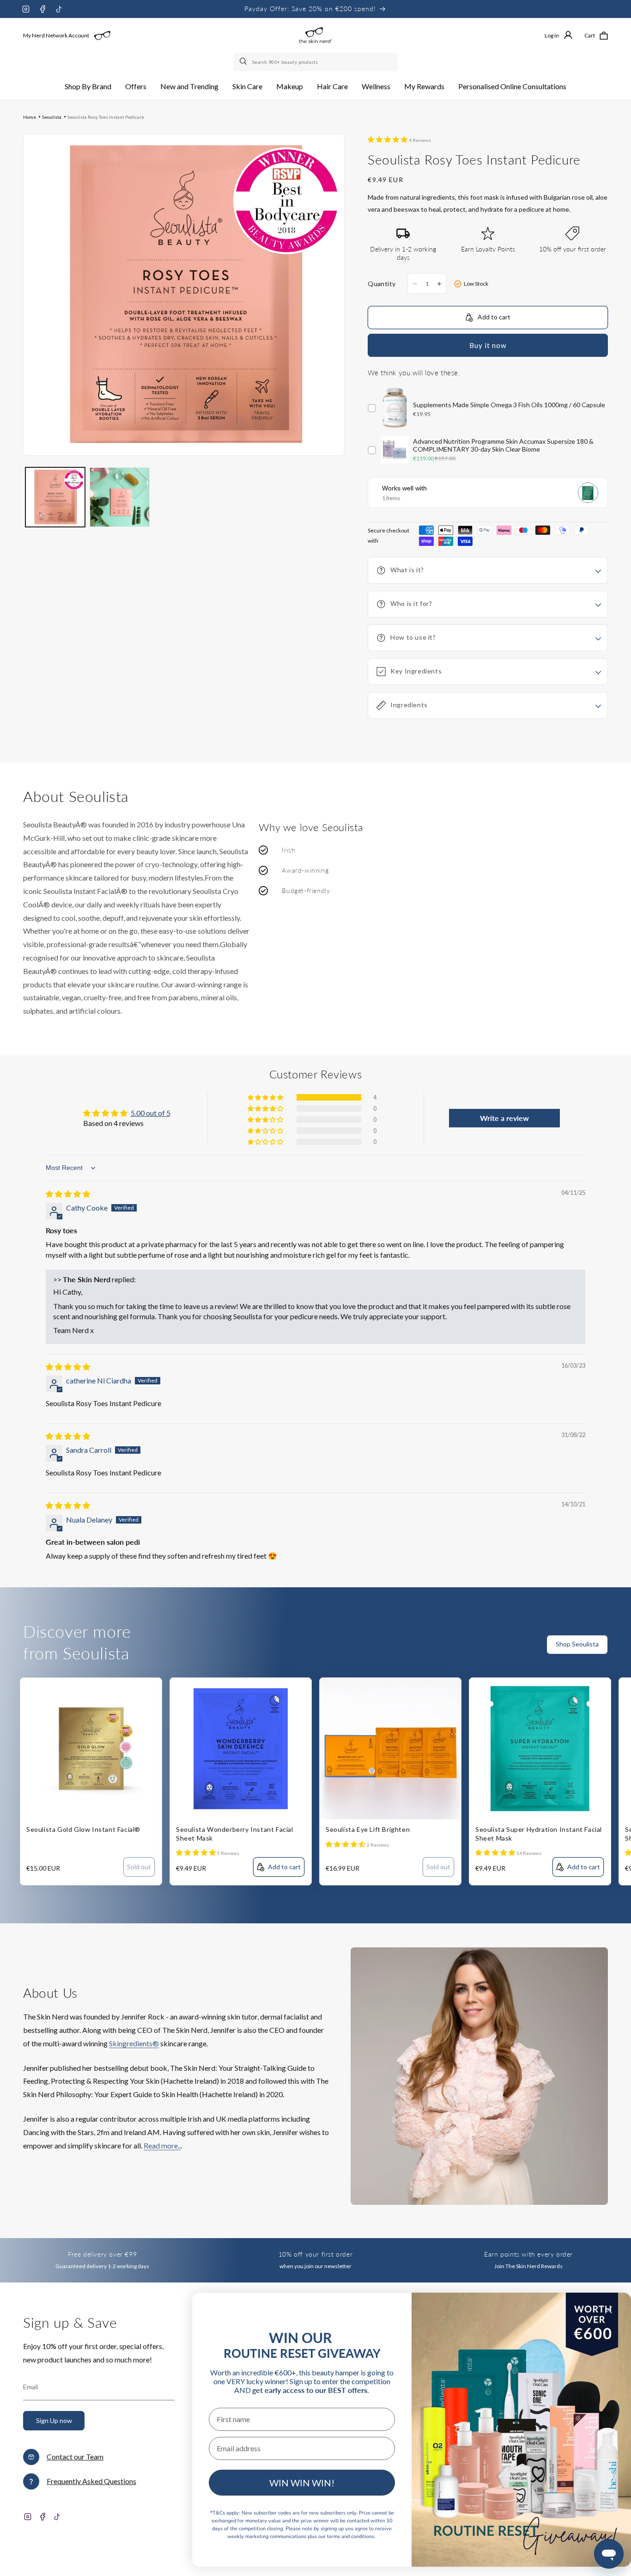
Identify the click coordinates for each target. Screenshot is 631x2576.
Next (624, 1650)
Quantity (382, 284)
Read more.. (162, 2145)
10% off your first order (315, 2254)
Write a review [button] (504, 1118)
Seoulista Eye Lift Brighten (368, 1829)
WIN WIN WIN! (302, 2483)
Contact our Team (75, 2457)
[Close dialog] (609, 2310)
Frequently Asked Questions (91, 2481)
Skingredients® (134, 2043)
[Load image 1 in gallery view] (55, 497)
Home (30, 117)
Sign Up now (54, 2420)
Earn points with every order (528, 2254)
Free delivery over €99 (102, 2254)
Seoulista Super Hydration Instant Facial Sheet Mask (539, 1833)
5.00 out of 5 (151, 1113)
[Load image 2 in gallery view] (119, 497)
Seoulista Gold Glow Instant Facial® (83, 1829)
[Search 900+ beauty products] (244, 62)
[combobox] (315, 62)
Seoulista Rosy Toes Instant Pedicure (106, 117)
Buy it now (488, 345)
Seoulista (52, 117)
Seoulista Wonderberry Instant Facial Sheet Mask (235, 1833)
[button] (88, 87)
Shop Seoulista (577, 1644)
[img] (68, 1194)
